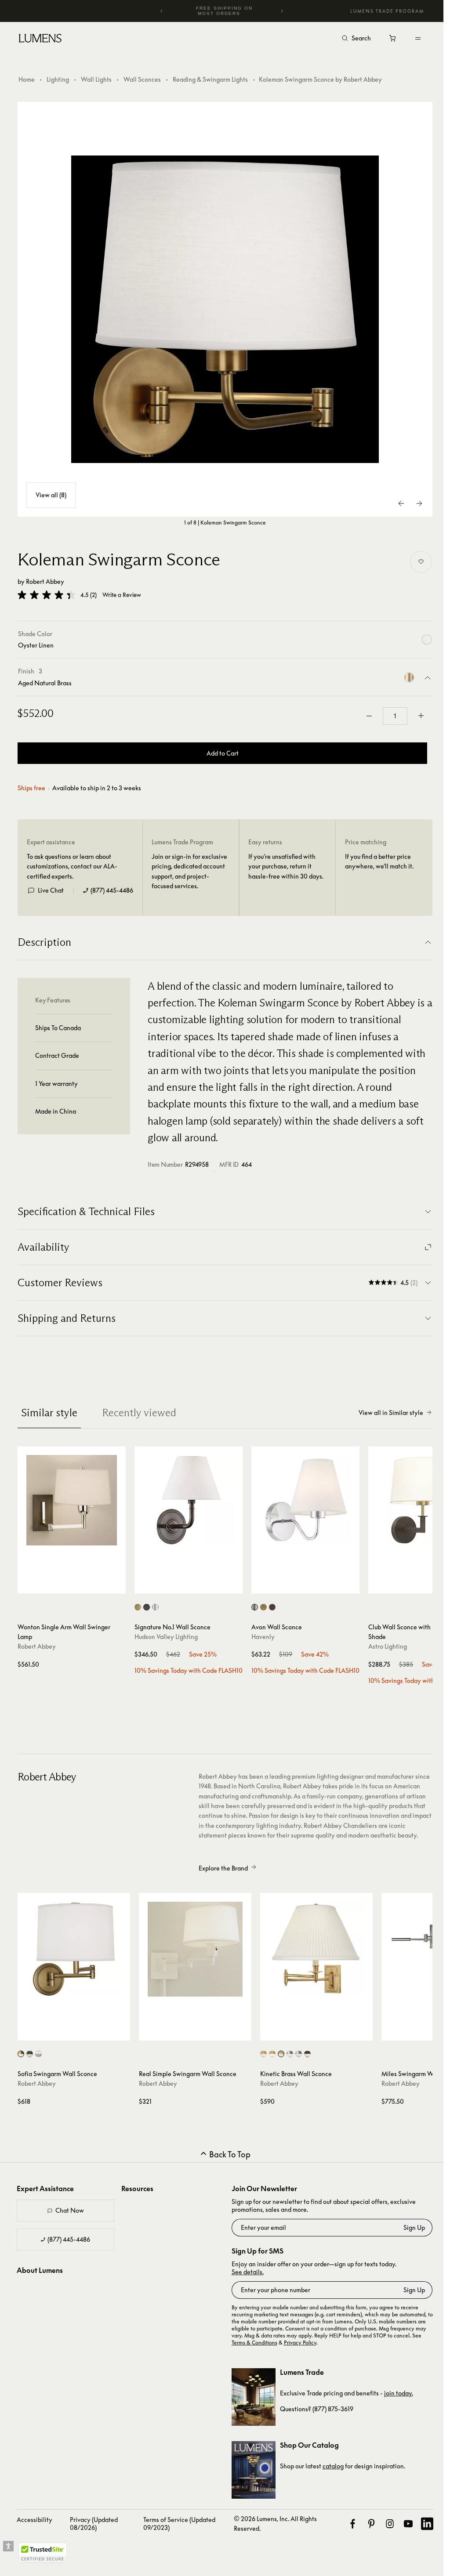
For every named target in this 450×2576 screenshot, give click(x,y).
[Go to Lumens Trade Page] (254, 2397)
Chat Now (70, 2210)
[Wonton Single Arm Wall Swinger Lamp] (72, 1500)
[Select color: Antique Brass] (263, 1607)
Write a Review (122, 595)
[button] (47, 595)
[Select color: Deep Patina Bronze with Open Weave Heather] (30, 2054)
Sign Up (414, 2227)
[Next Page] (419, 503)
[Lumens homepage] (40, 40)
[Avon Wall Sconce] (305, 1500)
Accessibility (34, 2520)
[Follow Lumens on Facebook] (352, 2524)
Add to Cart (223, 753)
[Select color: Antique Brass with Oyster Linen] (263, 2054)
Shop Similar (76, 1585)
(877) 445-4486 (112, 890)
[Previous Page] (402, 503)
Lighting (58, 79)
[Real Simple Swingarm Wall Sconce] (195, 1949)
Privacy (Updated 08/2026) (94, 2524)
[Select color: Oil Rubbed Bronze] (272, 1607)
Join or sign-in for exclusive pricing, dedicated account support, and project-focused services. (189, 871)
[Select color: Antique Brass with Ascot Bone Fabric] (272, 2054)
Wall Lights (96, 79)
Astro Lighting (388, 1646)
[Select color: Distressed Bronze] (147, 1607)
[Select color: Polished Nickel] (155, 1607)
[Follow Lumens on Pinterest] (371, 2524)
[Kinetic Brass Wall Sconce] (316, 1949)
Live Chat (51, 890)
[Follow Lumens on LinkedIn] (427, 2524)
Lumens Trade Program (387, 11)
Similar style (49, 1413)
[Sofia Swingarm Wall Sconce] (74, 1949)
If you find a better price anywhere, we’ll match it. (379, 861)
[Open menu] (418, 38)
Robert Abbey (45, 581)
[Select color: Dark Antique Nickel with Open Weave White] (38, 2054)
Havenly (263, 1637)
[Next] (282, 11)
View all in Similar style (391, 1413)
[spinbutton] (395, 716)
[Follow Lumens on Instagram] (390, 2524)
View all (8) (51, 495)
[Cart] (393, 40)
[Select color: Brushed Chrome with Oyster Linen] (299, 2054)
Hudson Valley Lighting (166, 1637)
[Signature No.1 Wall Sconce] (189, 1500)
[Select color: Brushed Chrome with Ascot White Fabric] (290, 2054)
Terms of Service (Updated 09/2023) (179, 2524)
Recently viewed (139, 1413)
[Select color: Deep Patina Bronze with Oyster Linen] (307, 2054)
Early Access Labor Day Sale (224, 11)
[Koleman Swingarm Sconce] (225, 309)
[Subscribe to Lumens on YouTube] (408, 2524)
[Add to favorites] (421, 562)
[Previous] (162, 11)
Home (27, 79)
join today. (399, 2393)
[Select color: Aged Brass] (138, 1607)
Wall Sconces (142, 79)
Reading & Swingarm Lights (210, 79)
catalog (333, 2466)
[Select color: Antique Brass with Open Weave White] (21, 2054)
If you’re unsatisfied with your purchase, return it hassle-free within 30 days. (286, 866)
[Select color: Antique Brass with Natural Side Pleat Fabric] (281, 2054)
